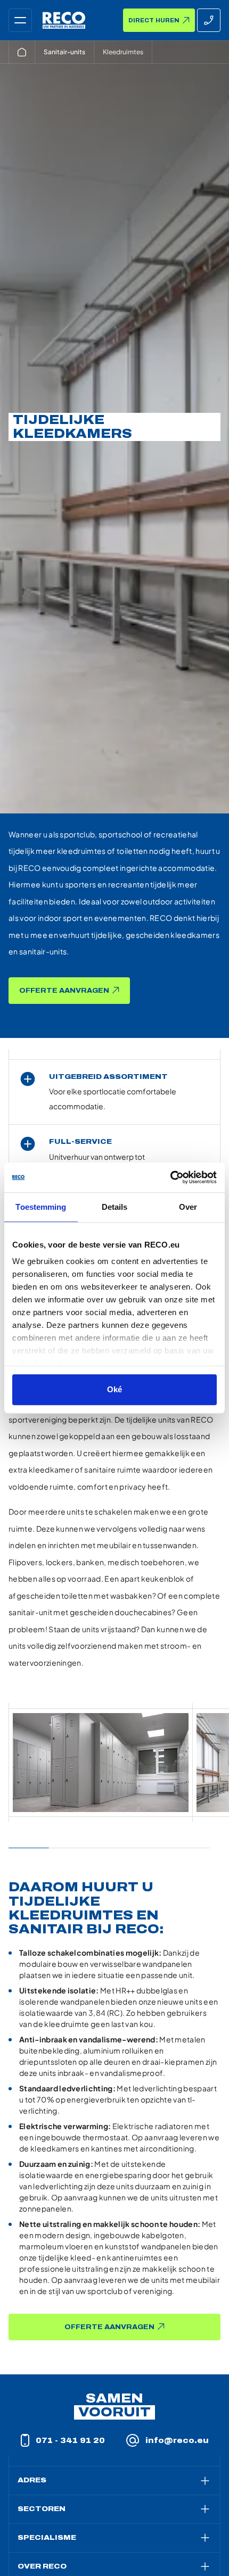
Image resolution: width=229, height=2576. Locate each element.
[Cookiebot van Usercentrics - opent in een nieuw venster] (170, 1177)
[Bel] (209, 20)
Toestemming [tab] (41, 1207)
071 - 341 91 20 (70, 2441)
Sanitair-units (64, 52)
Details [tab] (115, 1207)
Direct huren (154, 20)
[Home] (22, 52)
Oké (114, 1389)
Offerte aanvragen (64, 991)
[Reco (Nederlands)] (64, 20)
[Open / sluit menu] (20, 20)
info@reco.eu (177, 2441)
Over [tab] (188, 1207)
